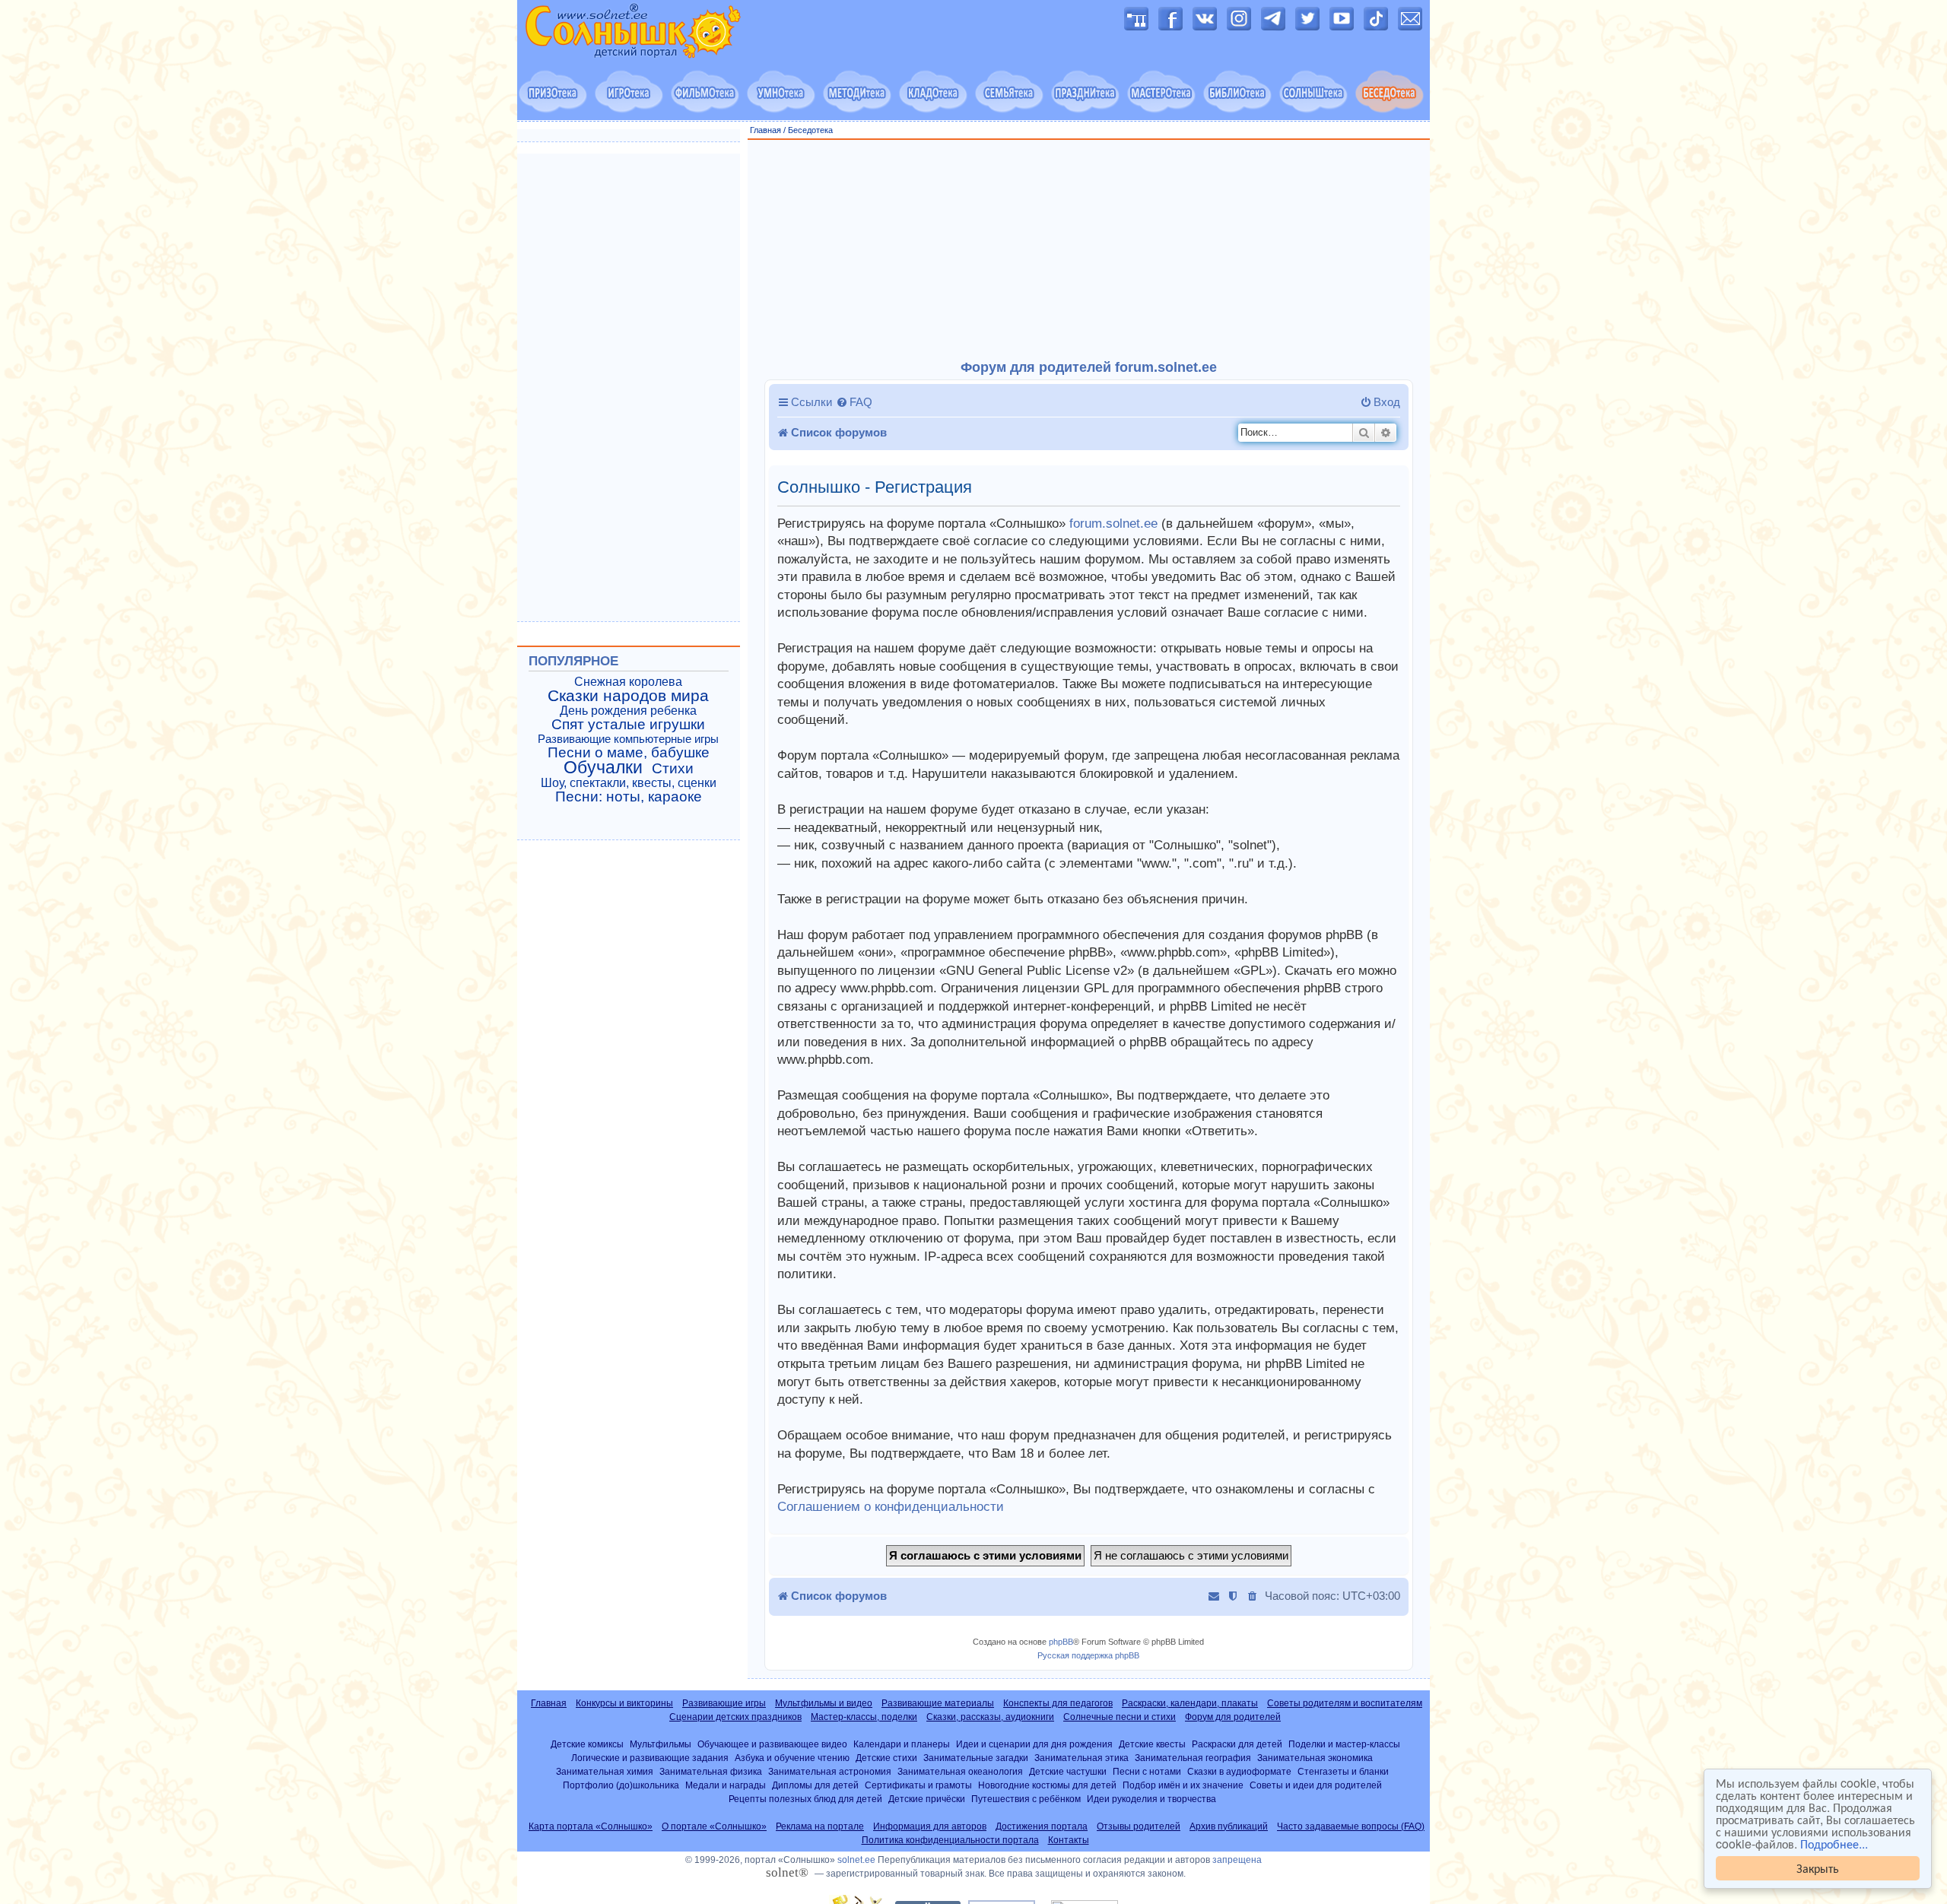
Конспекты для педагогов (1058, 1703)
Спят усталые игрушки (628, 725)
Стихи (673, 769)
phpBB (1061, 1642)
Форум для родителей (1233, 1717)
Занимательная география (1193, 1758)
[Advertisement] (1089, 250)
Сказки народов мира (628, 696)
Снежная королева (628, 682)
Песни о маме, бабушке (629, 753)
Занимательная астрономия (830, 1771)
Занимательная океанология (960, 1771)
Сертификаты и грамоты (918, 1785)
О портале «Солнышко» (714, 1826)
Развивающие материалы (938, 1703)
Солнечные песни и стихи (1120, 1717)
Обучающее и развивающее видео (772, 1744)
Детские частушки (1068, 1771)
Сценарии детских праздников (735, 1717)
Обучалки (603, 767)
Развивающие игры (724, 1703)
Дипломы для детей (815, 1785)
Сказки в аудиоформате (1239, 1771)
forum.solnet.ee (1113, 524)
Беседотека (810, 130)
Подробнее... (1834, 1844)
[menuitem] (854, 402)
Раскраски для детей (1237, 1744)
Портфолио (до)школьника (621, 1785)
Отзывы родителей (1139, 1826)
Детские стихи (886, 1758)
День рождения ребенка (628, 711)
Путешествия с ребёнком (1026, 1799)
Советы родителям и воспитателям (1345, 1703)
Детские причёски (927, 1799)
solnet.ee (856, 1860)
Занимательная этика (1081, 1758)
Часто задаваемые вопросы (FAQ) (1351, 1826)
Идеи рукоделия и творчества (1151, 1799)
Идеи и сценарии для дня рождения (1034, 1744)
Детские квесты (1152, 1744)
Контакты (1069, 1840)
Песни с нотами (1147, 1771)
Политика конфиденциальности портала (950, 1840)
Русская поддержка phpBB (1088, 1655)
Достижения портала (1042, 1826)
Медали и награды (726, 1785)
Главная (765, 130)
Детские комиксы (587, 1744)
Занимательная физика (711, 1771)
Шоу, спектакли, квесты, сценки (629, 783)
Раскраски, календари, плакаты (1190, 1703)
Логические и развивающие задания (650, 1758)
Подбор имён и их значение (1183, 1785)
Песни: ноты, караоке (629, 797)
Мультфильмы (661, 1744)
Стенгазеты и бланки (1343, 1771)
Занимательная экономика (1315, 1758)
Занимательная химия (605, 1771)
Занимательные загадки (976, 1758)
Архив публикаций (1229, 1826)
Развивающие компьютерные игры (628, 739)
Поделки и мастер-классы (1344, 1744)
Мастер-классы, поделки (864, 1717)
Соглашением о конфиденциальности (891, 1507)
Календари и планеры (902, 1744)
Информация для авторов (930, 1826)
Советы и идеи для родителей (1316, 1785)
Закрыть (1818, 1868)
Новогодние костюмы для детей (1047, 1785)
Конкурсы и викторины (624, 1703)
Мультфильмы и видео (824, 1703)
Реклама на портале (820, 1826)
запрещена (1237, 1860)
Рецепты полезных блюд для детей (805, 1799)
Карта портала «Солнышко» (591, 1826)
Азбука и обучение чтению (792, 1758)
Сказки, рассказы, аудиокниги (990, 1717)
